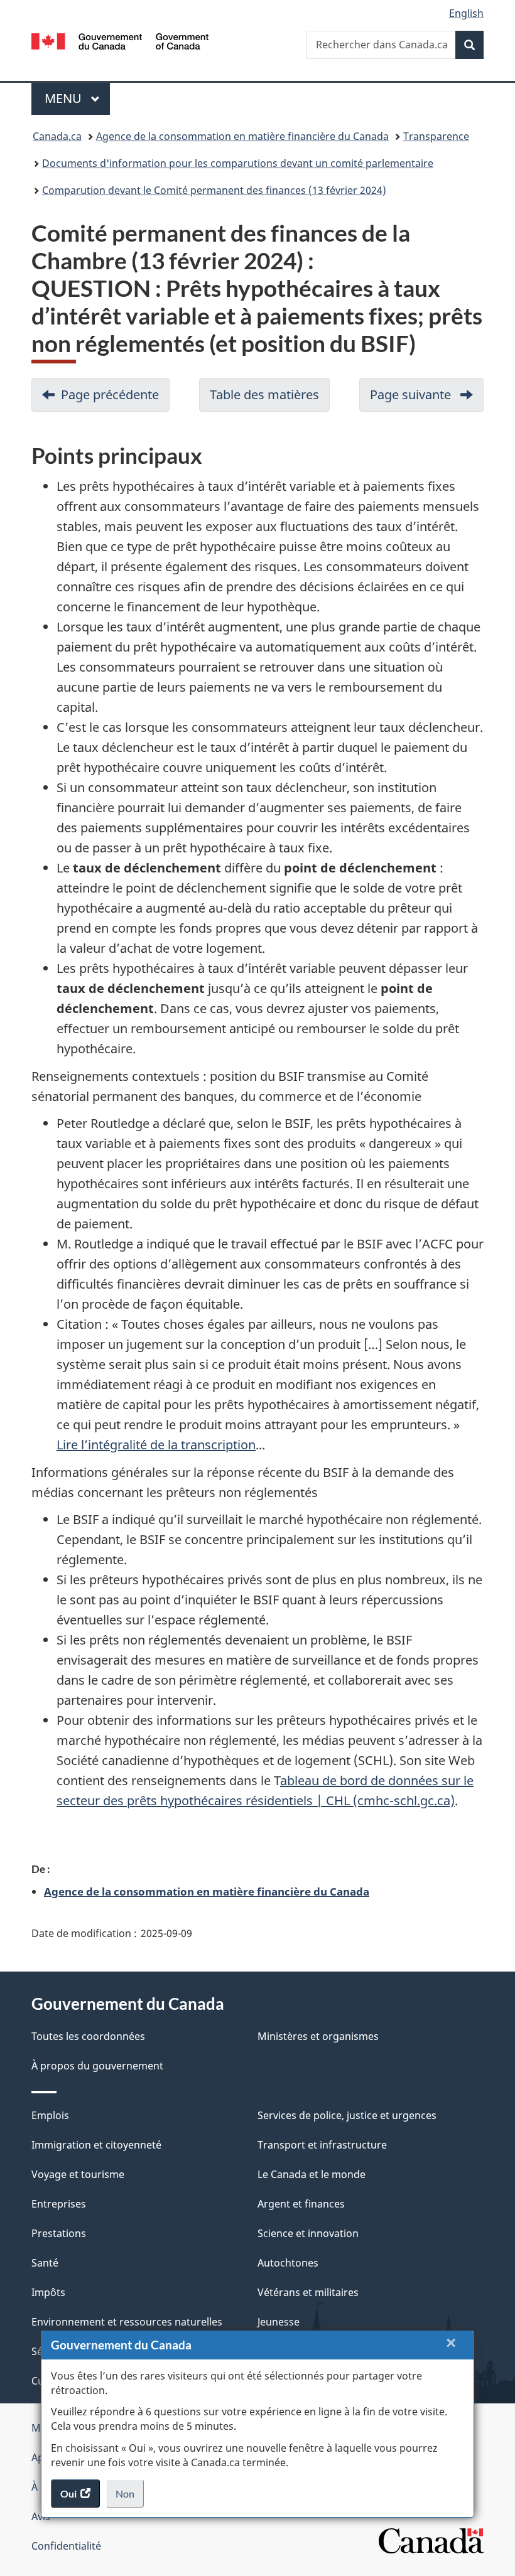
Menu (77, 98)
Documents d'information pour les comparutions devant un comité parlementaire (238, 163)
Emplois (50, 2115)
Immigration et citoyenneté (96, 2145)
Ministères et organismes (318, 2036)
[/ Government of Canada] (120, 40)
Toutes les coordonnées (88, 2036)
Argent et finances (301, 2204)
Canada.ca (57, 136)
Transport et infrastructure (322, 2145)
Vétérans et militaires (308, 2292)
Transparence (436, 136)
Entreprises (59, 2204)
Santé (45, 2263)
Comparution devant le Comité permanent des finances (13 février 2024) (214, 190)
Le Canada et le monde (312, 2174)
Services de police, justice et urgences (347, 2115)
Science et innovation (308, 2233)
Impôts (48, 2292)
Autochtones (288, 2263)
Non (130, 2498)
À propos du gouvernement (97, 2066)
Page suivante (427, 399)
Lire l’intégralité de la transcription (156, 1445)
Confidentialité (66, 2546)
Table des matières (270, 399)
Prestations (59, 2233)
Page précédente (115, 399)
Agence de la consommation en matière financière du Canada (242, 136)
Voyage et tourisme (78, 2174)
